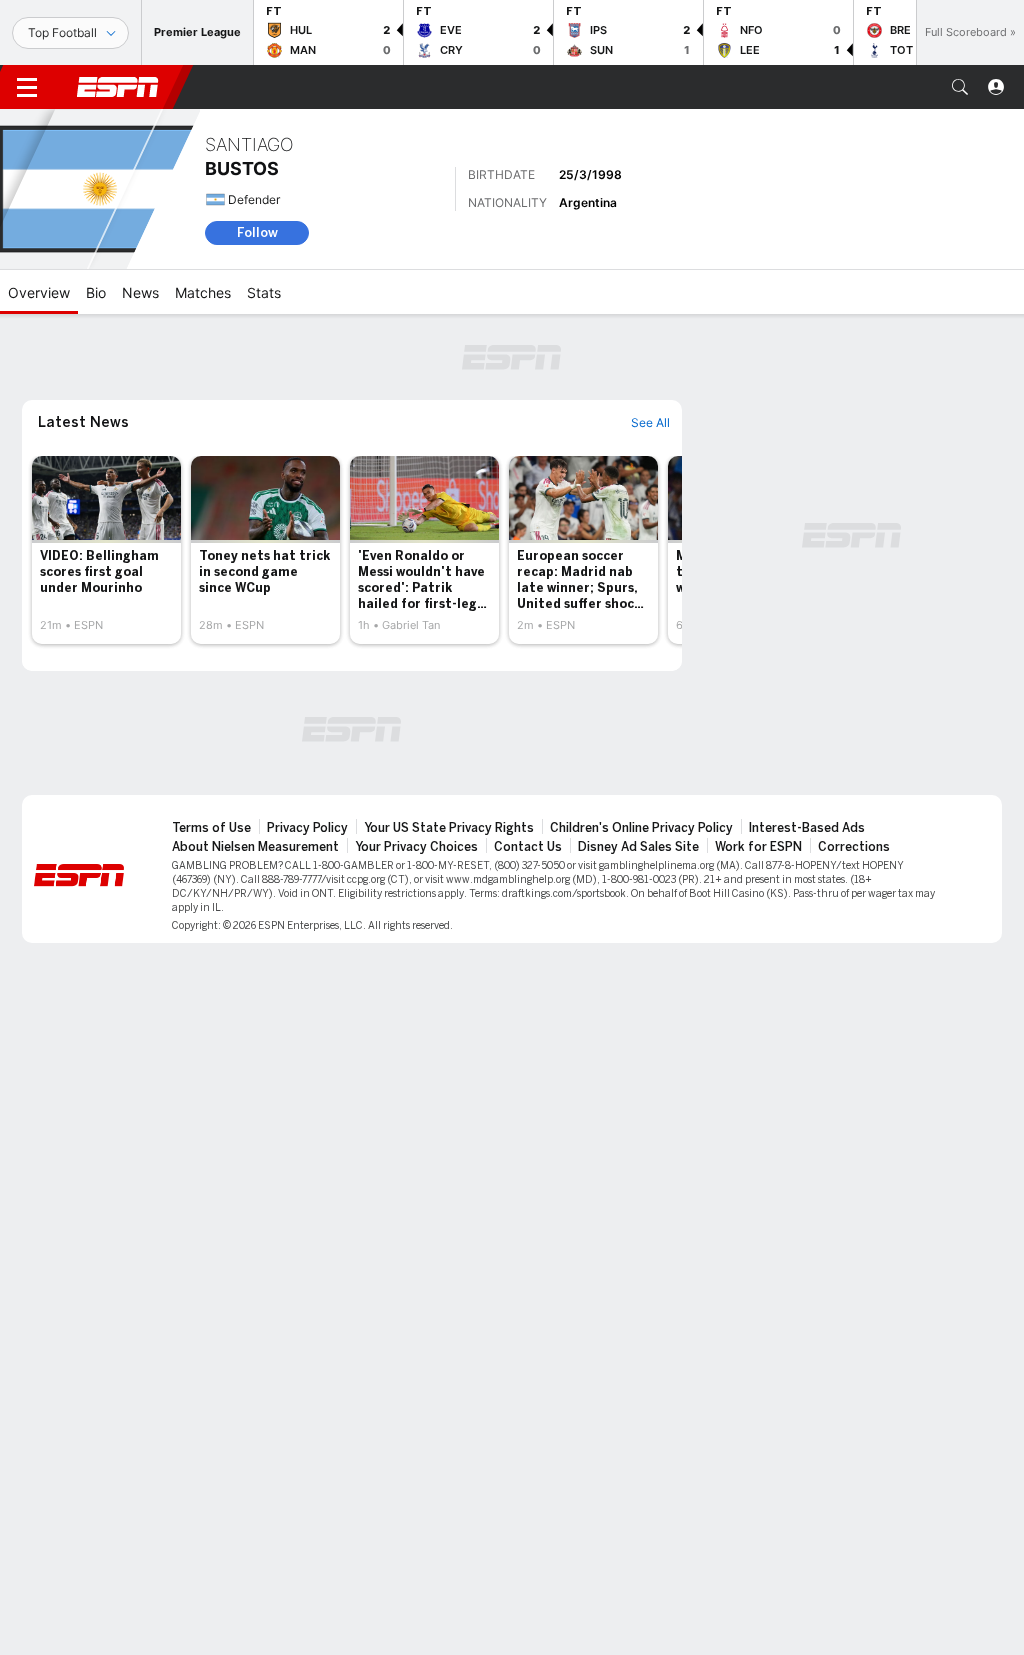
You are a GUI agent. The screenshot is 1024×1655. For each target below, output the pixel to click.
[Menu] (27, 87)
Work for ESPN (758, 847)
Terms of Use (211, 828)
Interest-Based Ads (807, 828)
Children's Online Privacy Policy (641, 828)
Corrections (854, 847)
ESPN (118, 87)
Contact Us (528, 847)
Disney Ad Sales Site (638, 847)
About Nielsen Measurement (255, 847)
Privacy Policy (307, 828)
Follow (257, 232)
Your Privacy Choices (416, 847)
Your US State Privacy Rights (449, 828)
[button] (960, 87)
